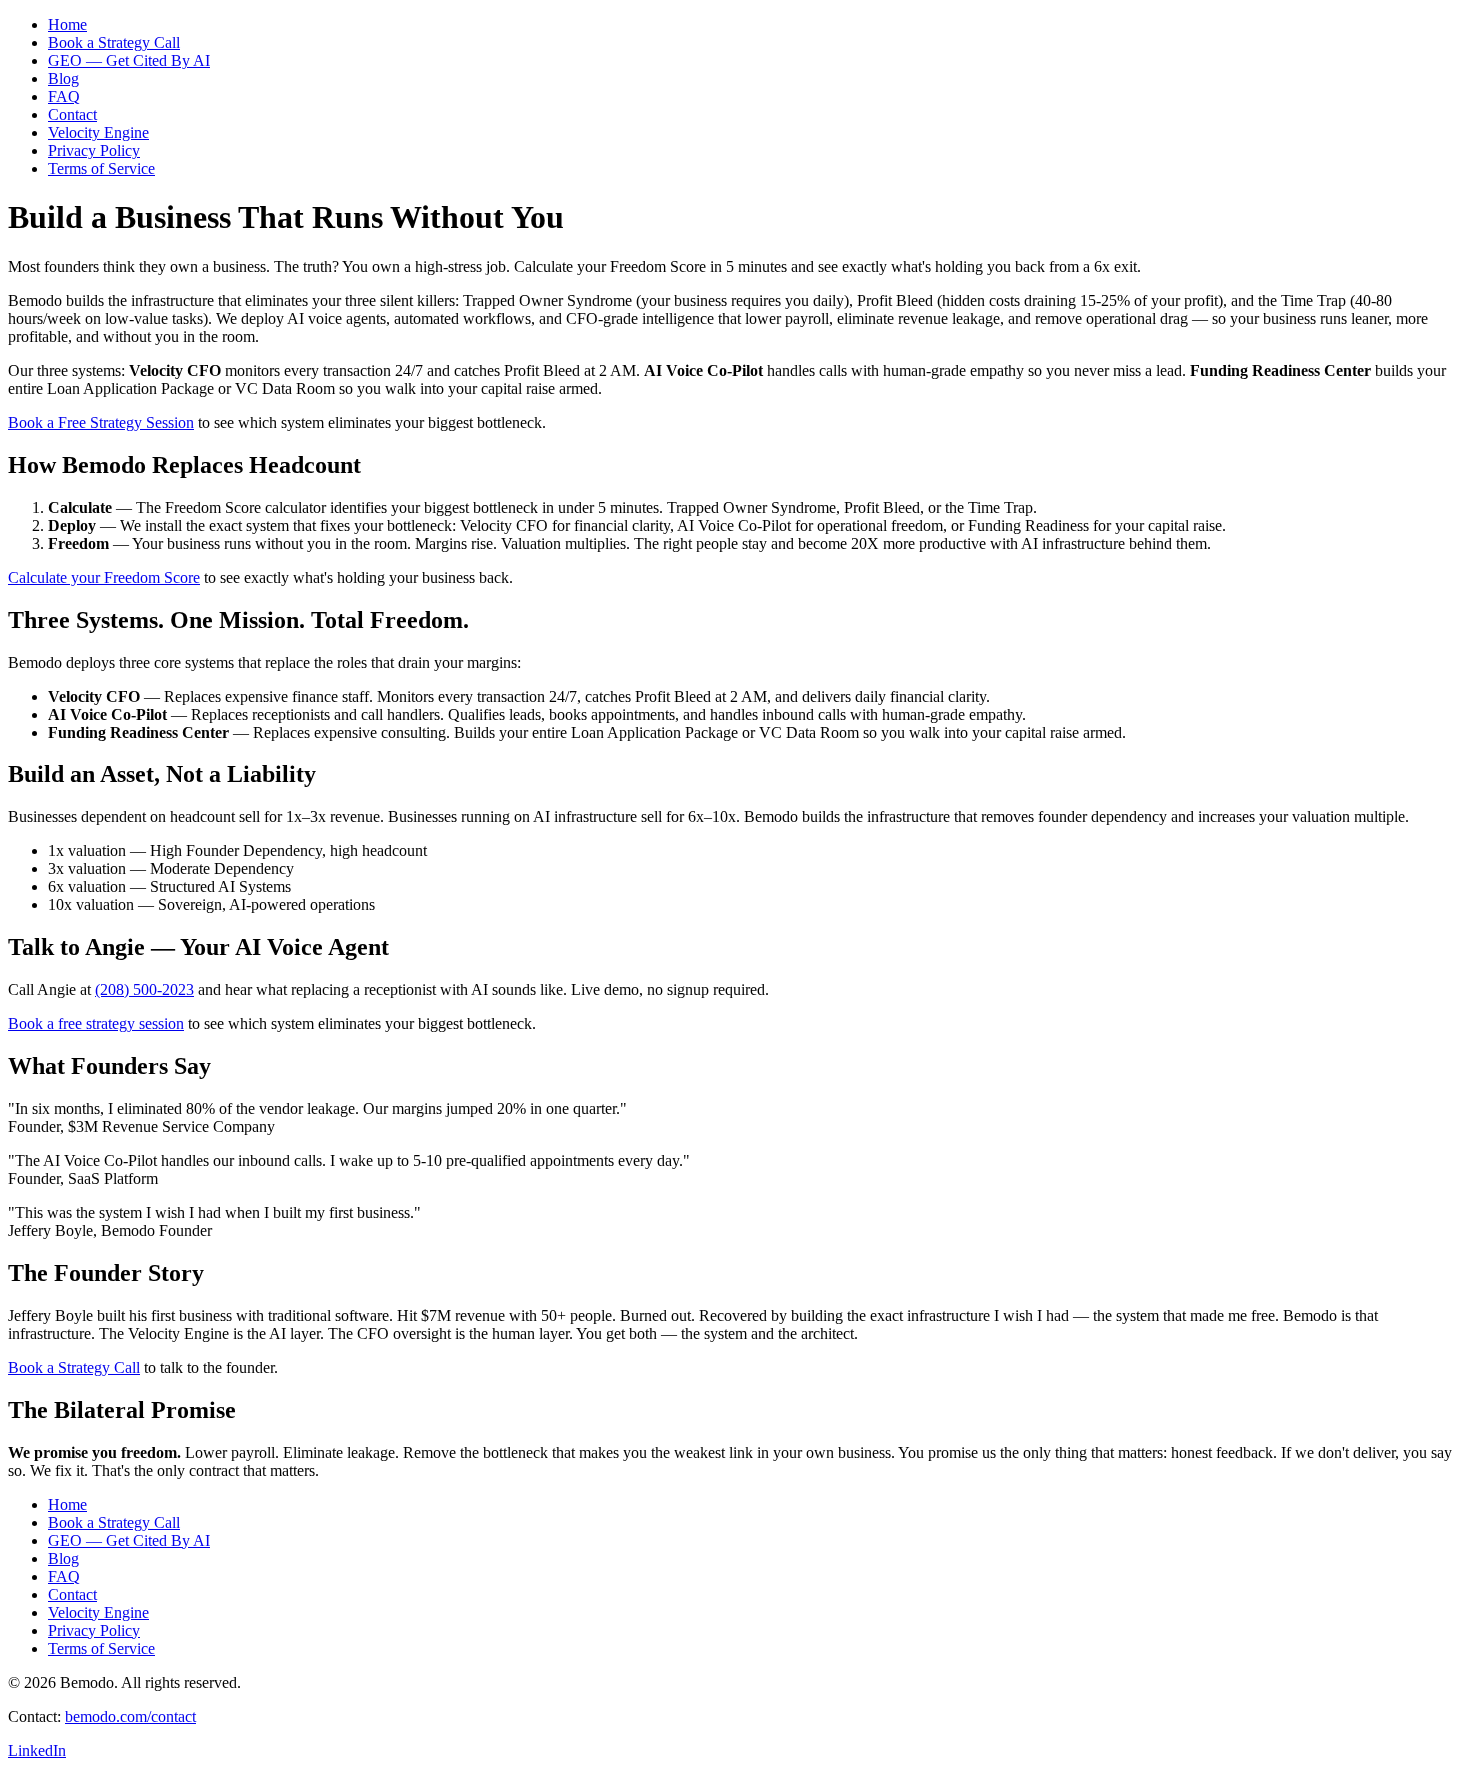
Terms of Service (101, 168)
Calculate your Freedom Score (104, 577)
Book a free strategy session (96, 1023)
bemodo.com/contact (130, 1716)
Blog (63, 78)
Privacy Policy (94, 150)
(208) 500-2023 (144, 989)
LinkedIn (37, 1750)
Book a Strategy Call (114, 42)
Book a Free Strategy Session (101, 422)
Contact (72, 114)
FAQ (64, 96)
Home (67, 24)
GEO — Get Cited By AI (129, 60)
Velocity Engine (98, 132)
